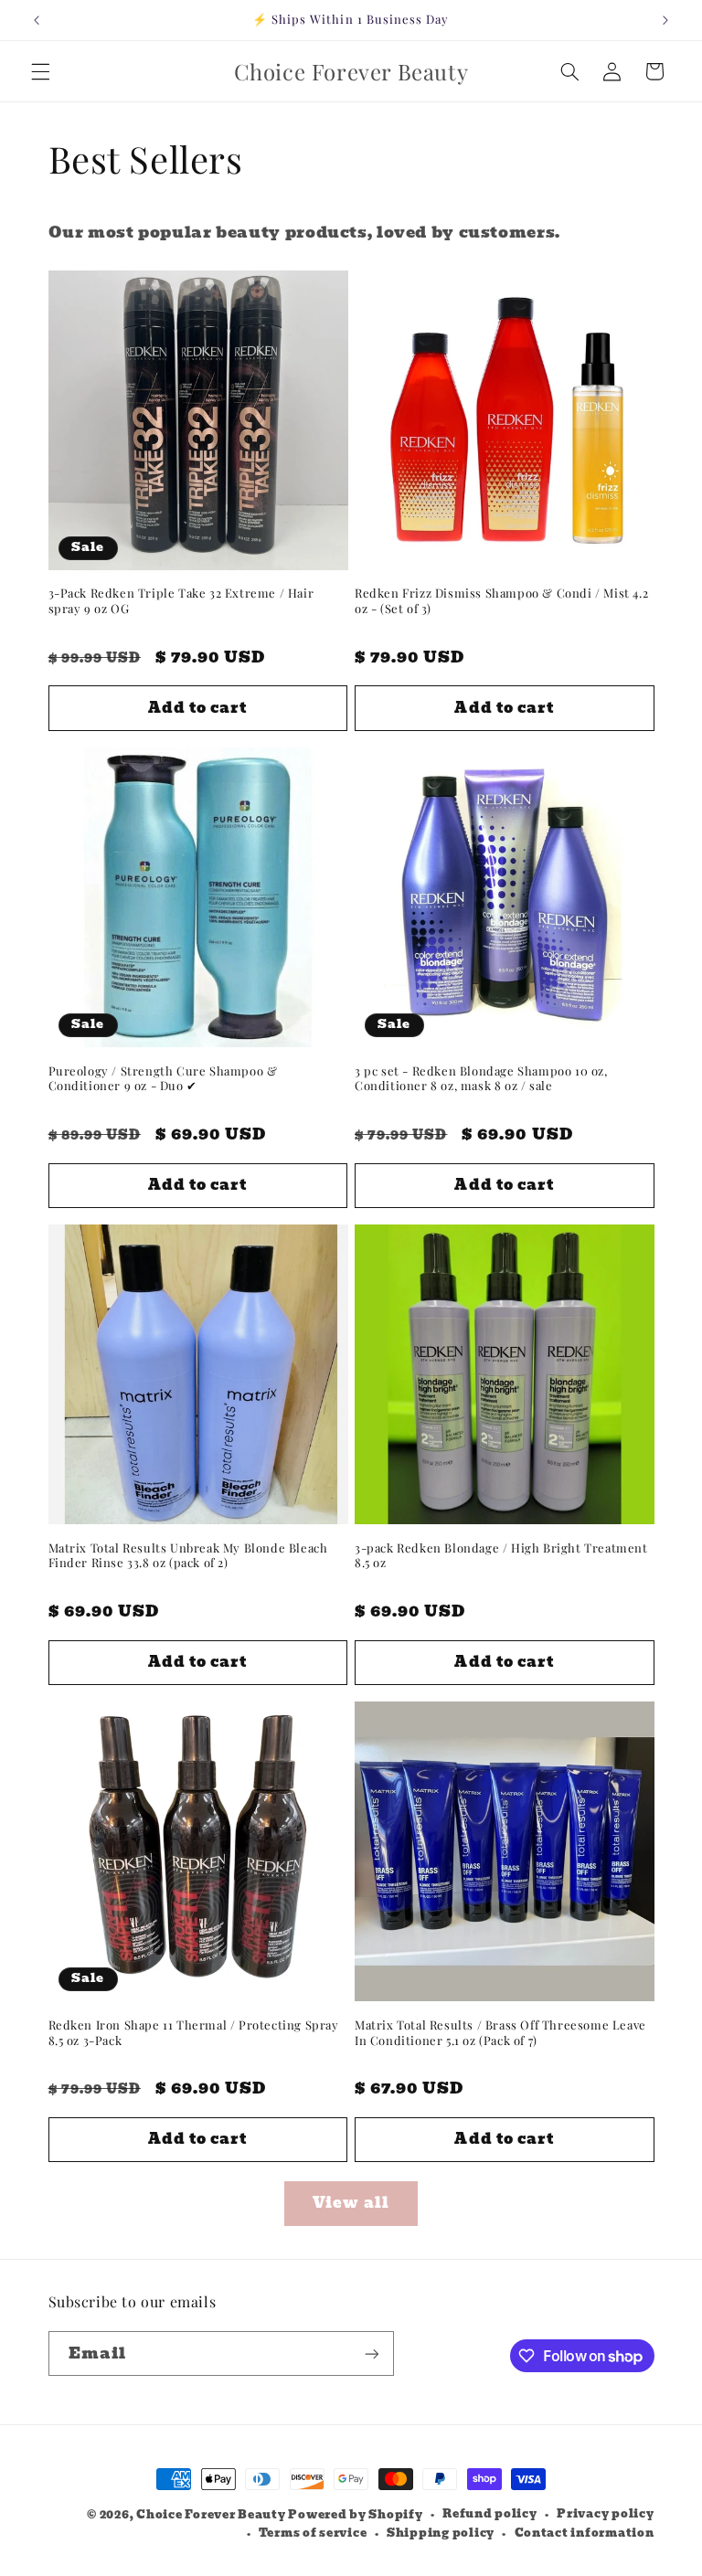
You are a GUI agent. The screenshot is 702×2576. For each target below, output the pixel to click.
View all (351, 2203)
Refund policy (490, 2514)
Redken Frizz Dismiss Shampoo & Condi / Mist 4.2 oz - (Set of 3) (501, 601)
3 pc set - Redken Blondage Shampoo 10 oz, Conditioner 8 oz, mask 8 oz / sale (481, 1079)
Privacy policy (605, 2514)
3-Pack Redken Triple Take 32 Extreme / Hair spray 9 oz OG (181, 601)
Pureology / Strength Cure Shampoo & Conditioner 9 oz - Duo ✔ (163, 1079)
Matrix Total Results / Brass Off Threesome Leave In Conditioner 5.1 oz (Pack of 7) (500, 2033)
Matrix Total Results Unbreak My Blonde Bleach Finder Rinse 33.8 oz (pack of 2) (188, 1556)
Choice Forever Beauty (212, 2515)
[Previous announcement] (37, 20)
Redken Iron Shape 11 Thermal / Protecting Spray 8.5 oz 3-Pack (194, 2033)
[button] (40, 71)
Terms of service (313, 2533)
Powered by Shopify (355, 2515)
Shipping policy (441, 2533)
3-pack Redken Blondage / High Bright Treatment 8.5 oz (501, 1556)
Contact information (585, 2533)
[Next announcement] (665, 20)
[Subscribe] (371, 2353)
